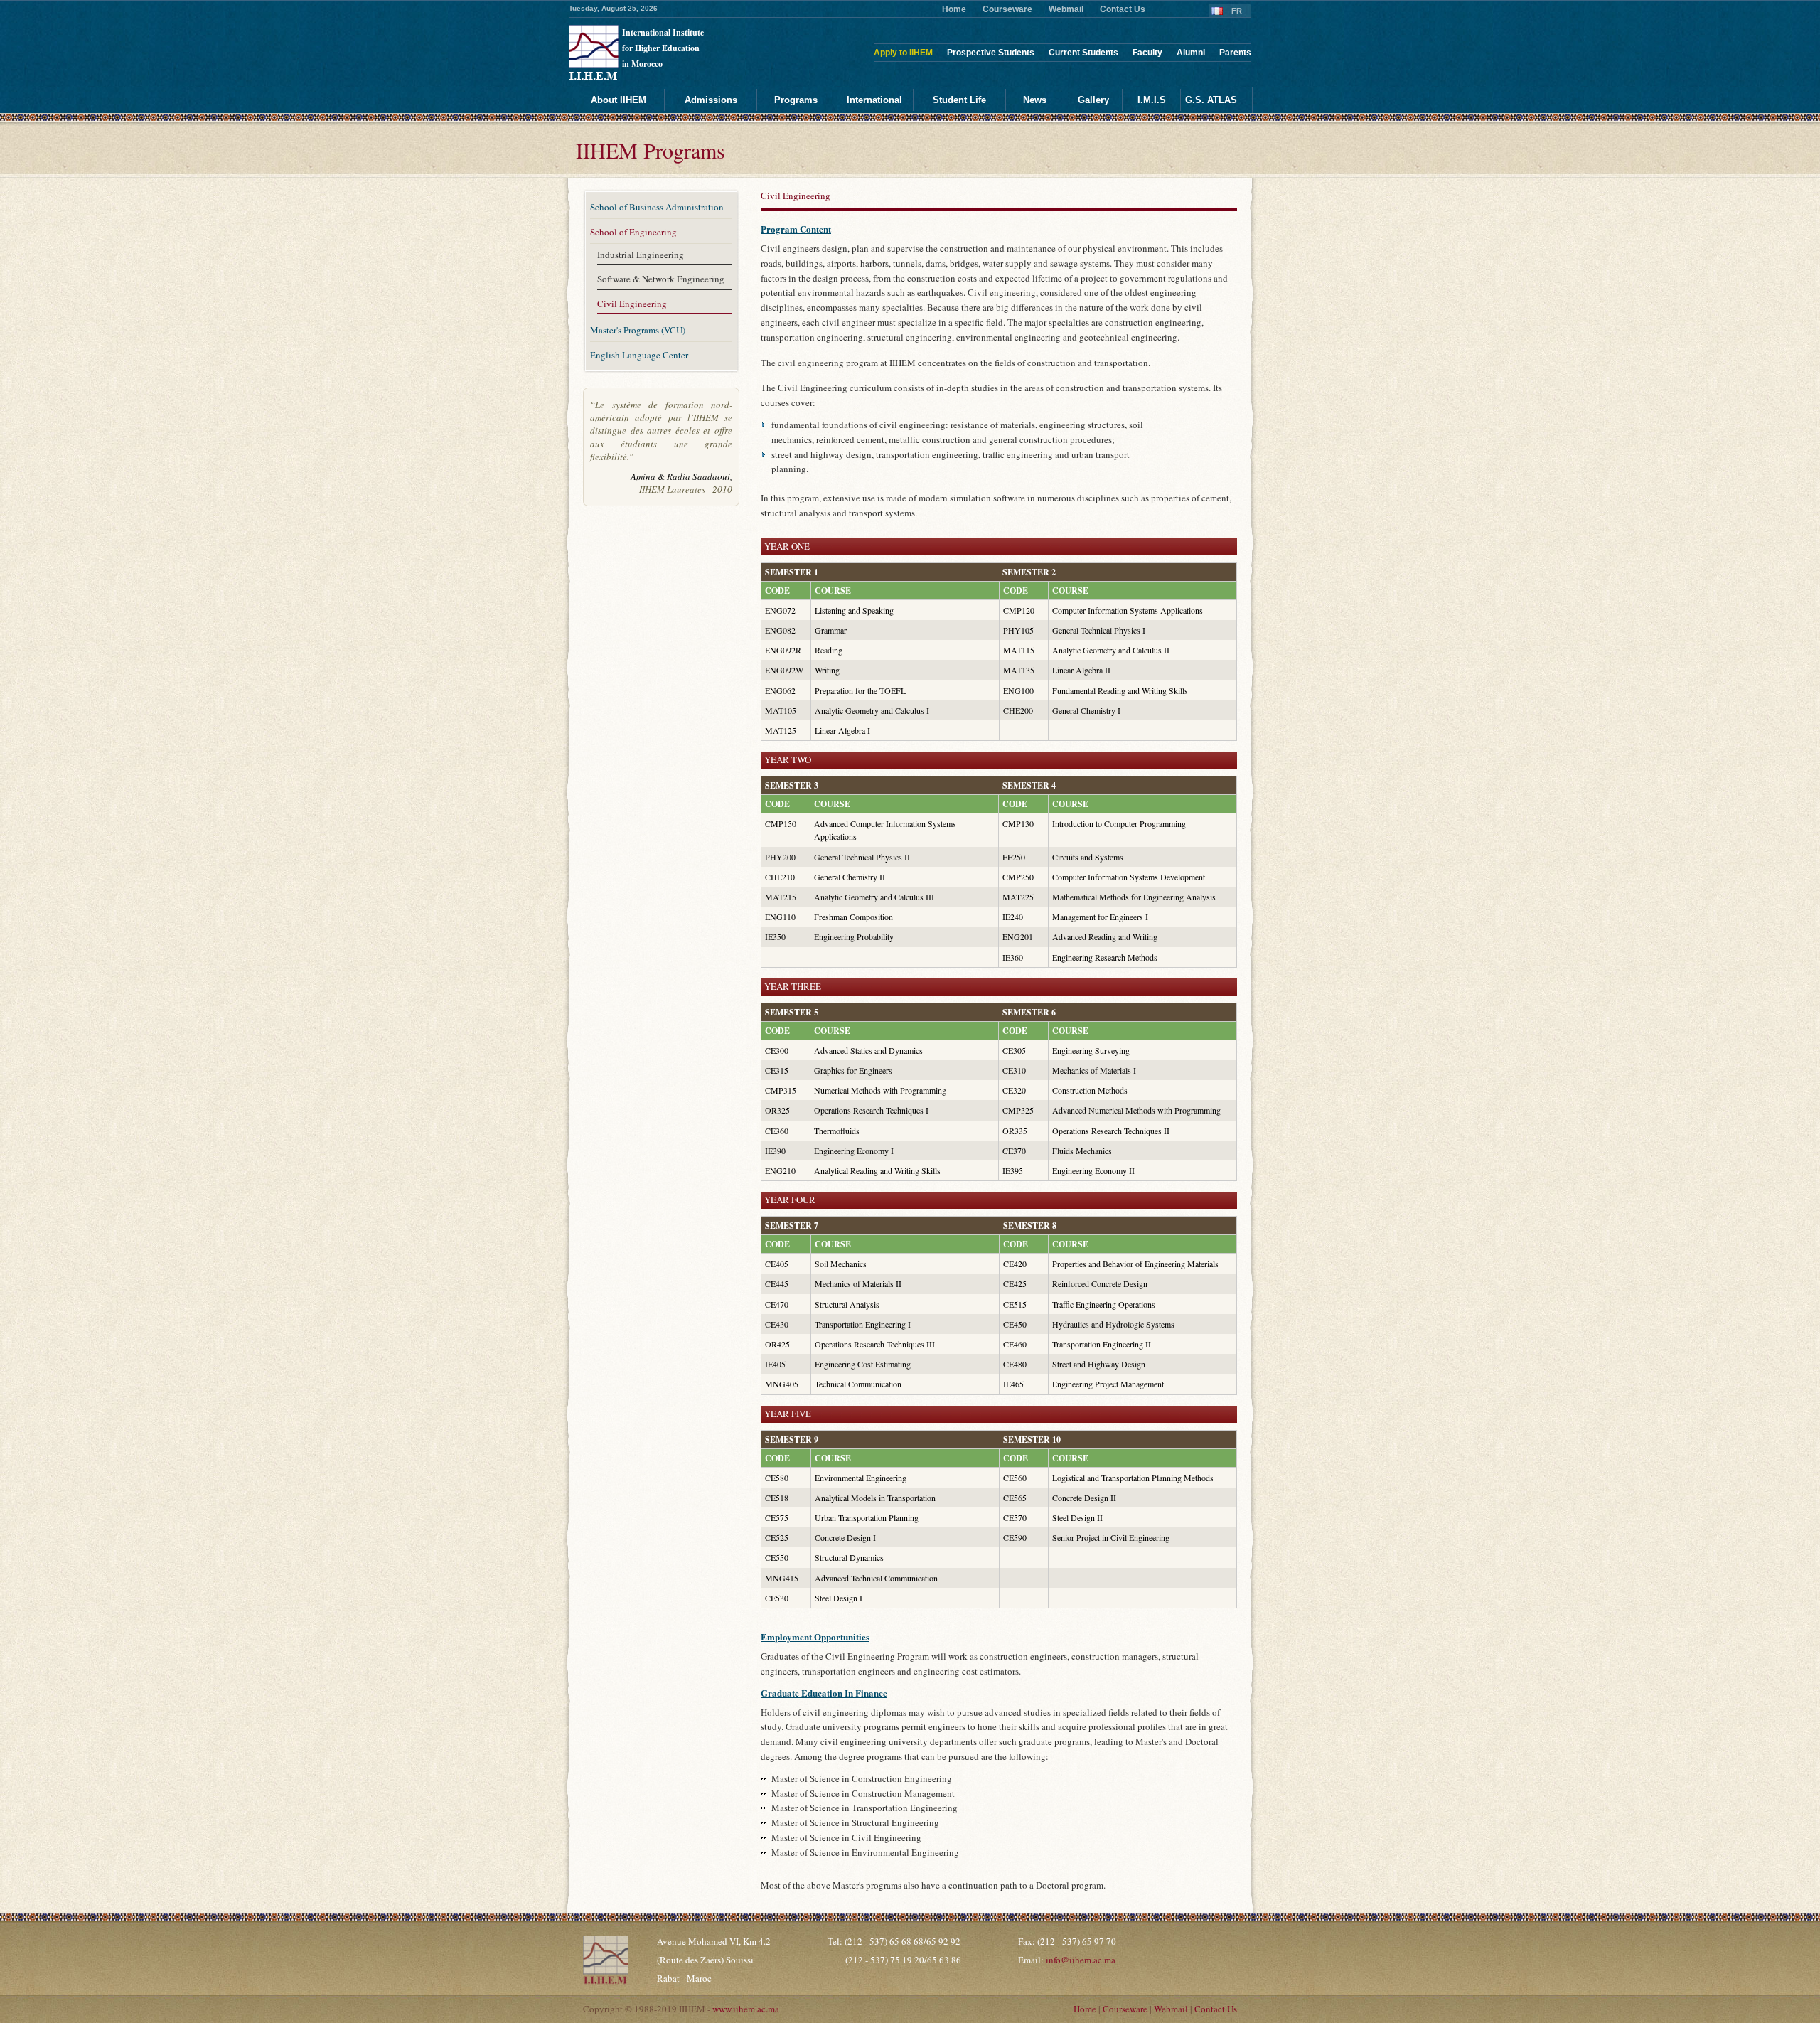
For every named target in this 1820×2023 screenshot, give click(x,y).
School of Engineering (633, 232)
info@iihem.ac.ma (1081, 1960)
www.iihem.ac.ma (746, 2009)
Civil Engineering (632, 304)
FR (1237, 11)
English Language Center (639, 355)
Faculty (1147, 53)
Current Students (1083, 53)
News (1035, 100)
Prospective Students (991, 53)
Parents (1235, 53)
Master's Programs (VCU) (638, 330)
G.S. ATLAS (1211, 100)
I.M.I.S (1152, 100)
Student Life (959, 100)
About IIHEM (619, 100)
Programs (796, 100)
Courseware (1007, 9)
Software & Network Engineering (661, 279)
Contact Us (1123, 9)
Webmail (1066, 9)
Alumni (1191, 53)
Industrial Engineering (641, 255)
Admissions (711, 100)
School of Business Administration (657, 207)
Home (954, 9)
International (874, 100)
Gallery (1093, 100)
